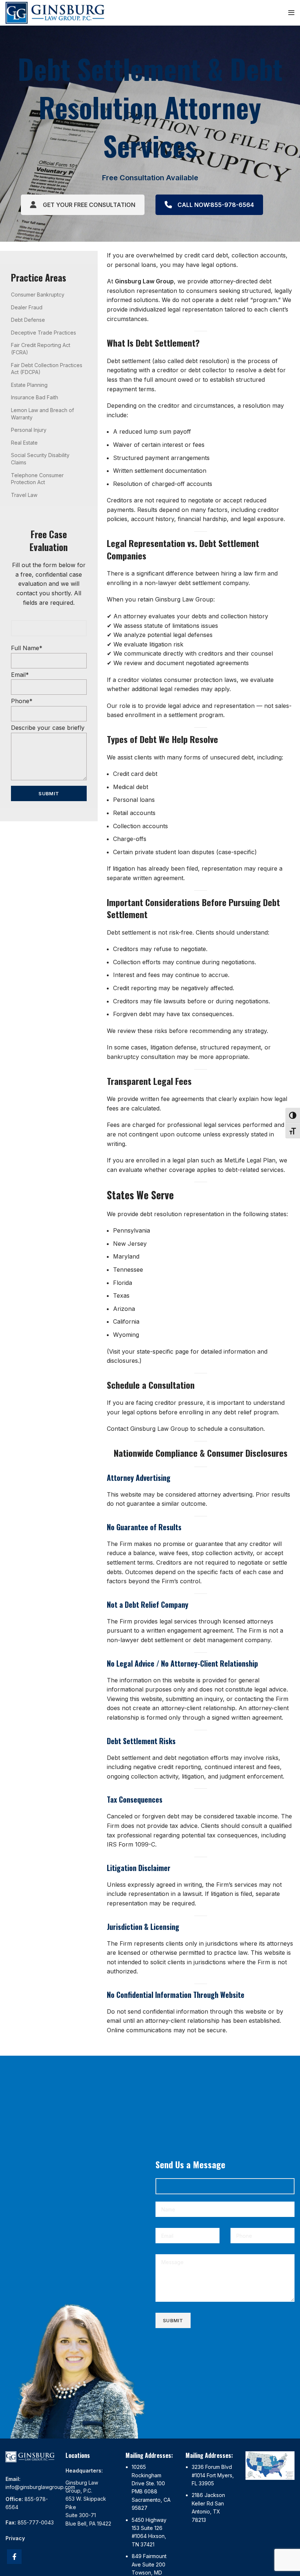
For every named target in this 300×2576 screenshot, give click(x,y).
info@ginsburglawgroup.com (40, 2487)
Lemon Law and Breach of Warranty (42, 414)
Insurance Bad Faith (35, 397)
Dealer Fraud (27, 307)
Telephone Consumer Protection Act (37, 479)
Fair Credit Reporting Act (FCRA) (41, 349)
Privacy (15, 2538)
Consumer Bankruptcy (38, 295)
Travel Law (24, 495)
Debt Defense (28, 320)
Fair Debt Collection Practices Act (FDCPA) (47, 369)
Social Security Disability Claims (40, 459)
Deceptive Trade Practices (44, 333)
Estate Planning (29, 385)
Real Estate (24, 443)
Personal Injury (29, 430)
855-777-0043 (36, 2522)
